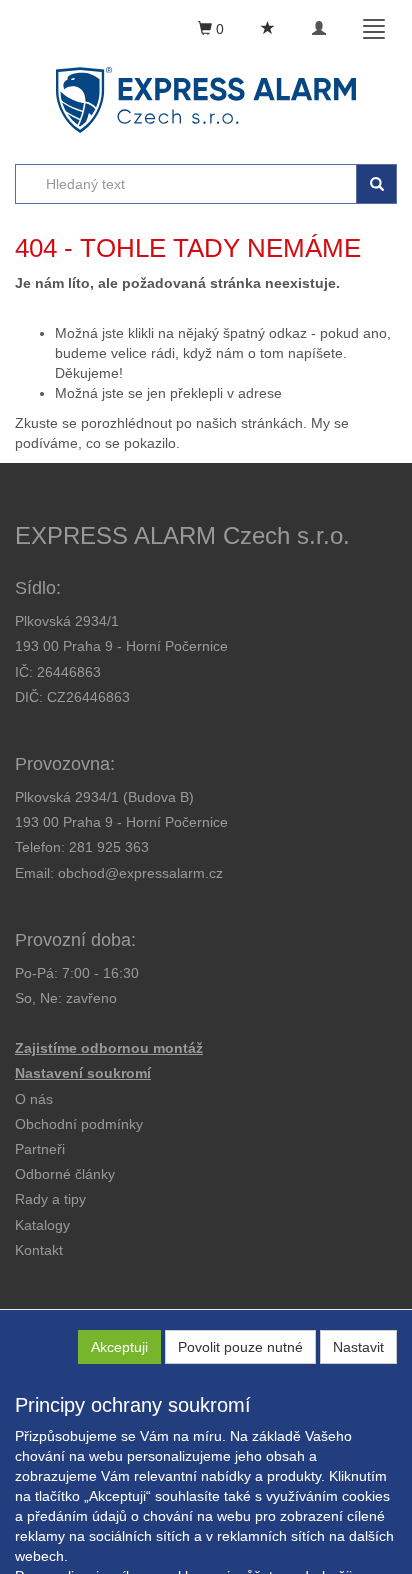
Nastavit (358, 1347)
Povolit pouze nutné (240, 1347)
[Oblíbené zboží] (268, 29)
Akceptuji (119, 1347)
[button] (50, 1199)
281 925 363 (109, 847)
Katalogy (42, 1225)
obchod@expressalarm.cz (140, 873)
